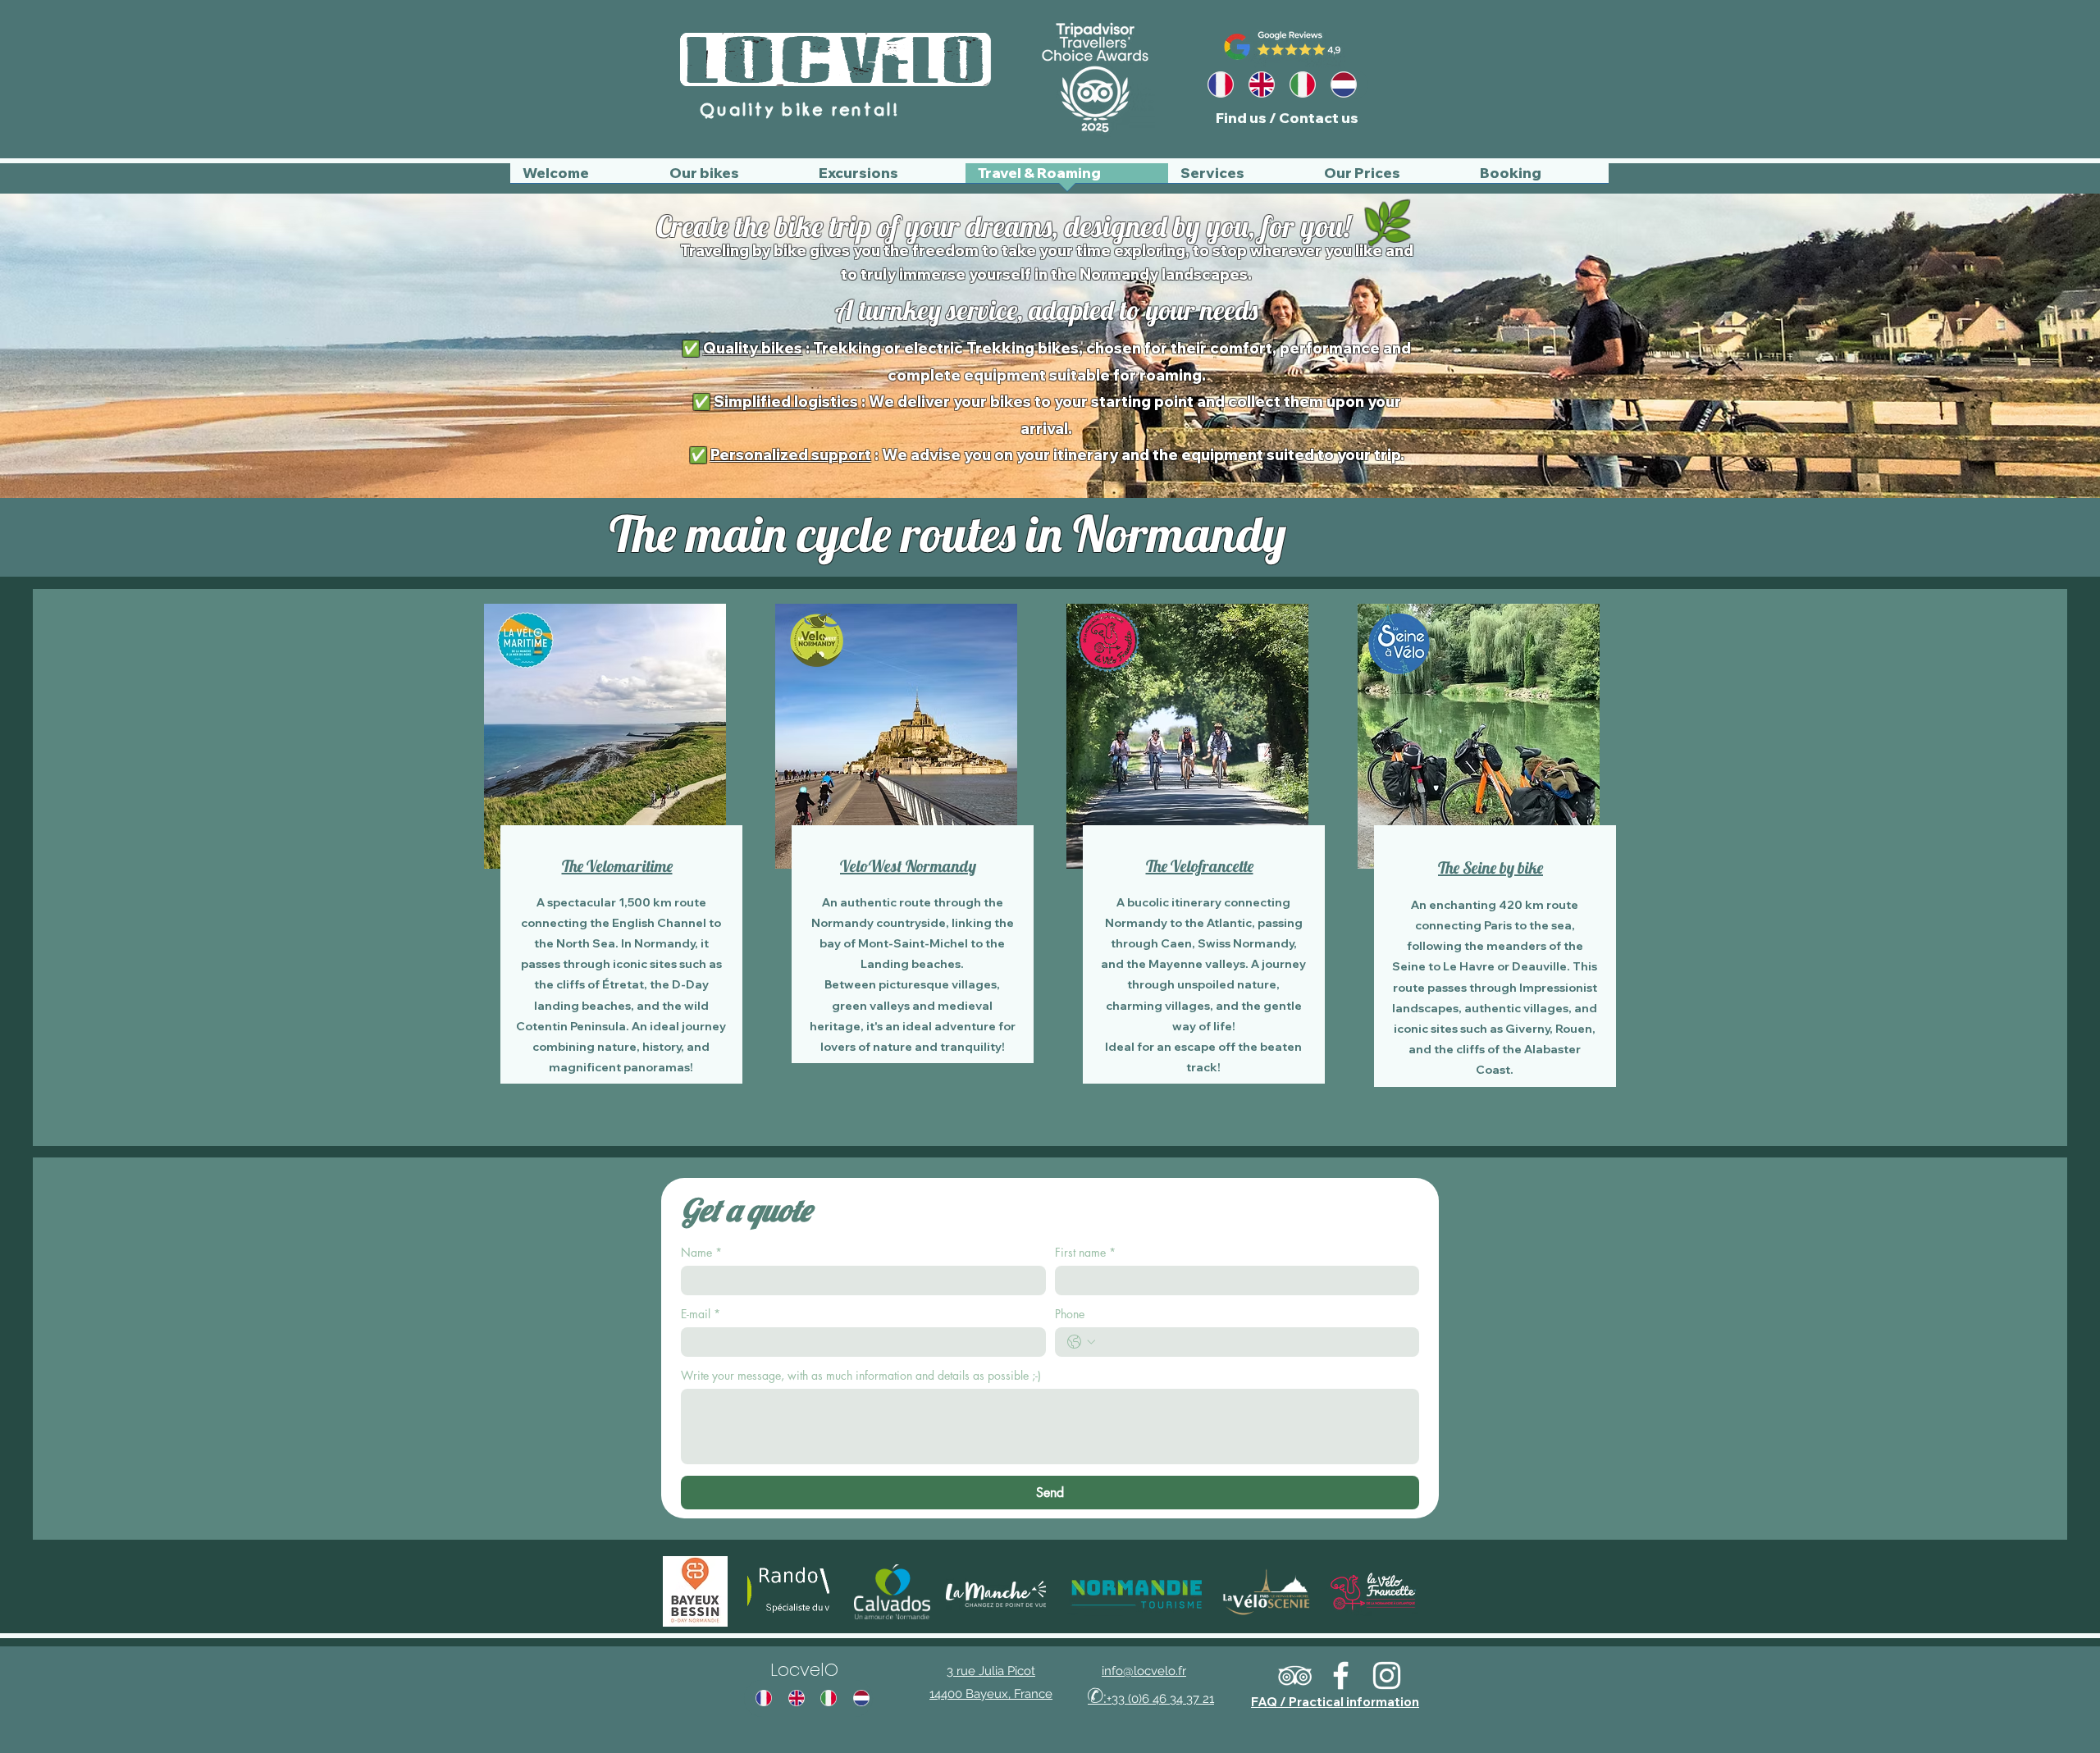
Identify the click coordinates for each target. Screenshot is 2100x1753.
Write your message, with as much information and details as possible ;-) (861, 1375)
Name (701, 1252)
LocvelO (804, 1670)
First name (1085, 1252)
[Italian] (1307, 84)
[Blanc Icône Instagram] (1387, 1675)
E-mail (701, 1314)
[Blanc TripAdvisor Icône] (1295, 1675)
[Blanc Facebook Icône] (1341, 1675)
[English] (1266, 84)
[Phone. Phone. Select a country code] (1081, 1342)
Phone (1070, 1314)
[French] (1225, 84)
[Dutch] (1348, 84)
